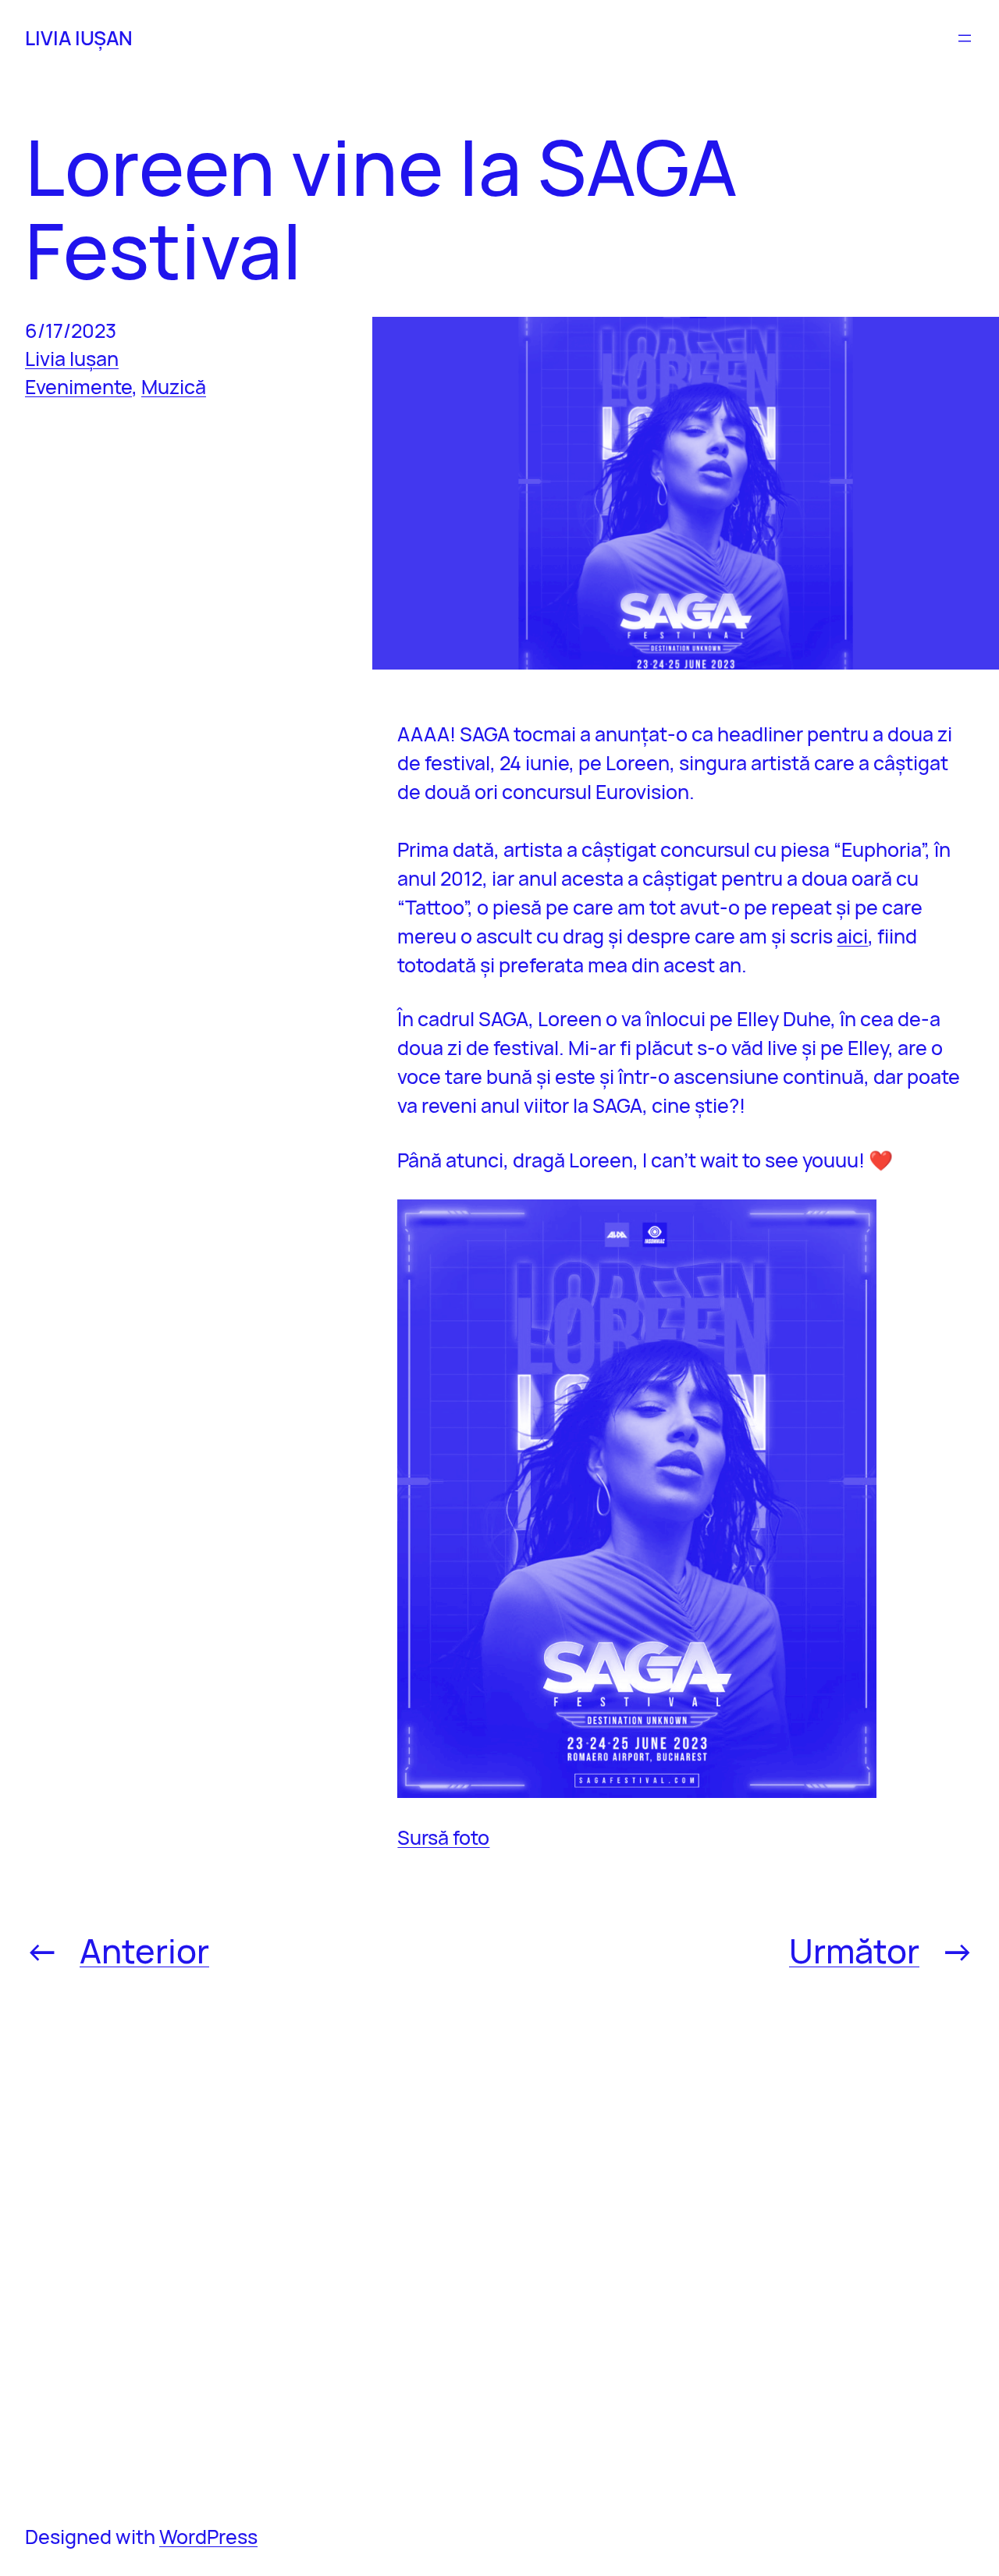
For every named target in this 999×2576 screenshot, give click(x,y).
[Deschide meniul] (965, 38)
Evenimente (78, 387)
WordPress (208, 2537)
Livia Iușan (72, 359)
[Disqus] (686, 2245)
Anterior (144, 1951)
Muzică (174, 387)
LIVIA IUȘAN (79, 38)
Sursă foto (443, 1837)
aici (852, 936)
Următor (854, 1951)
